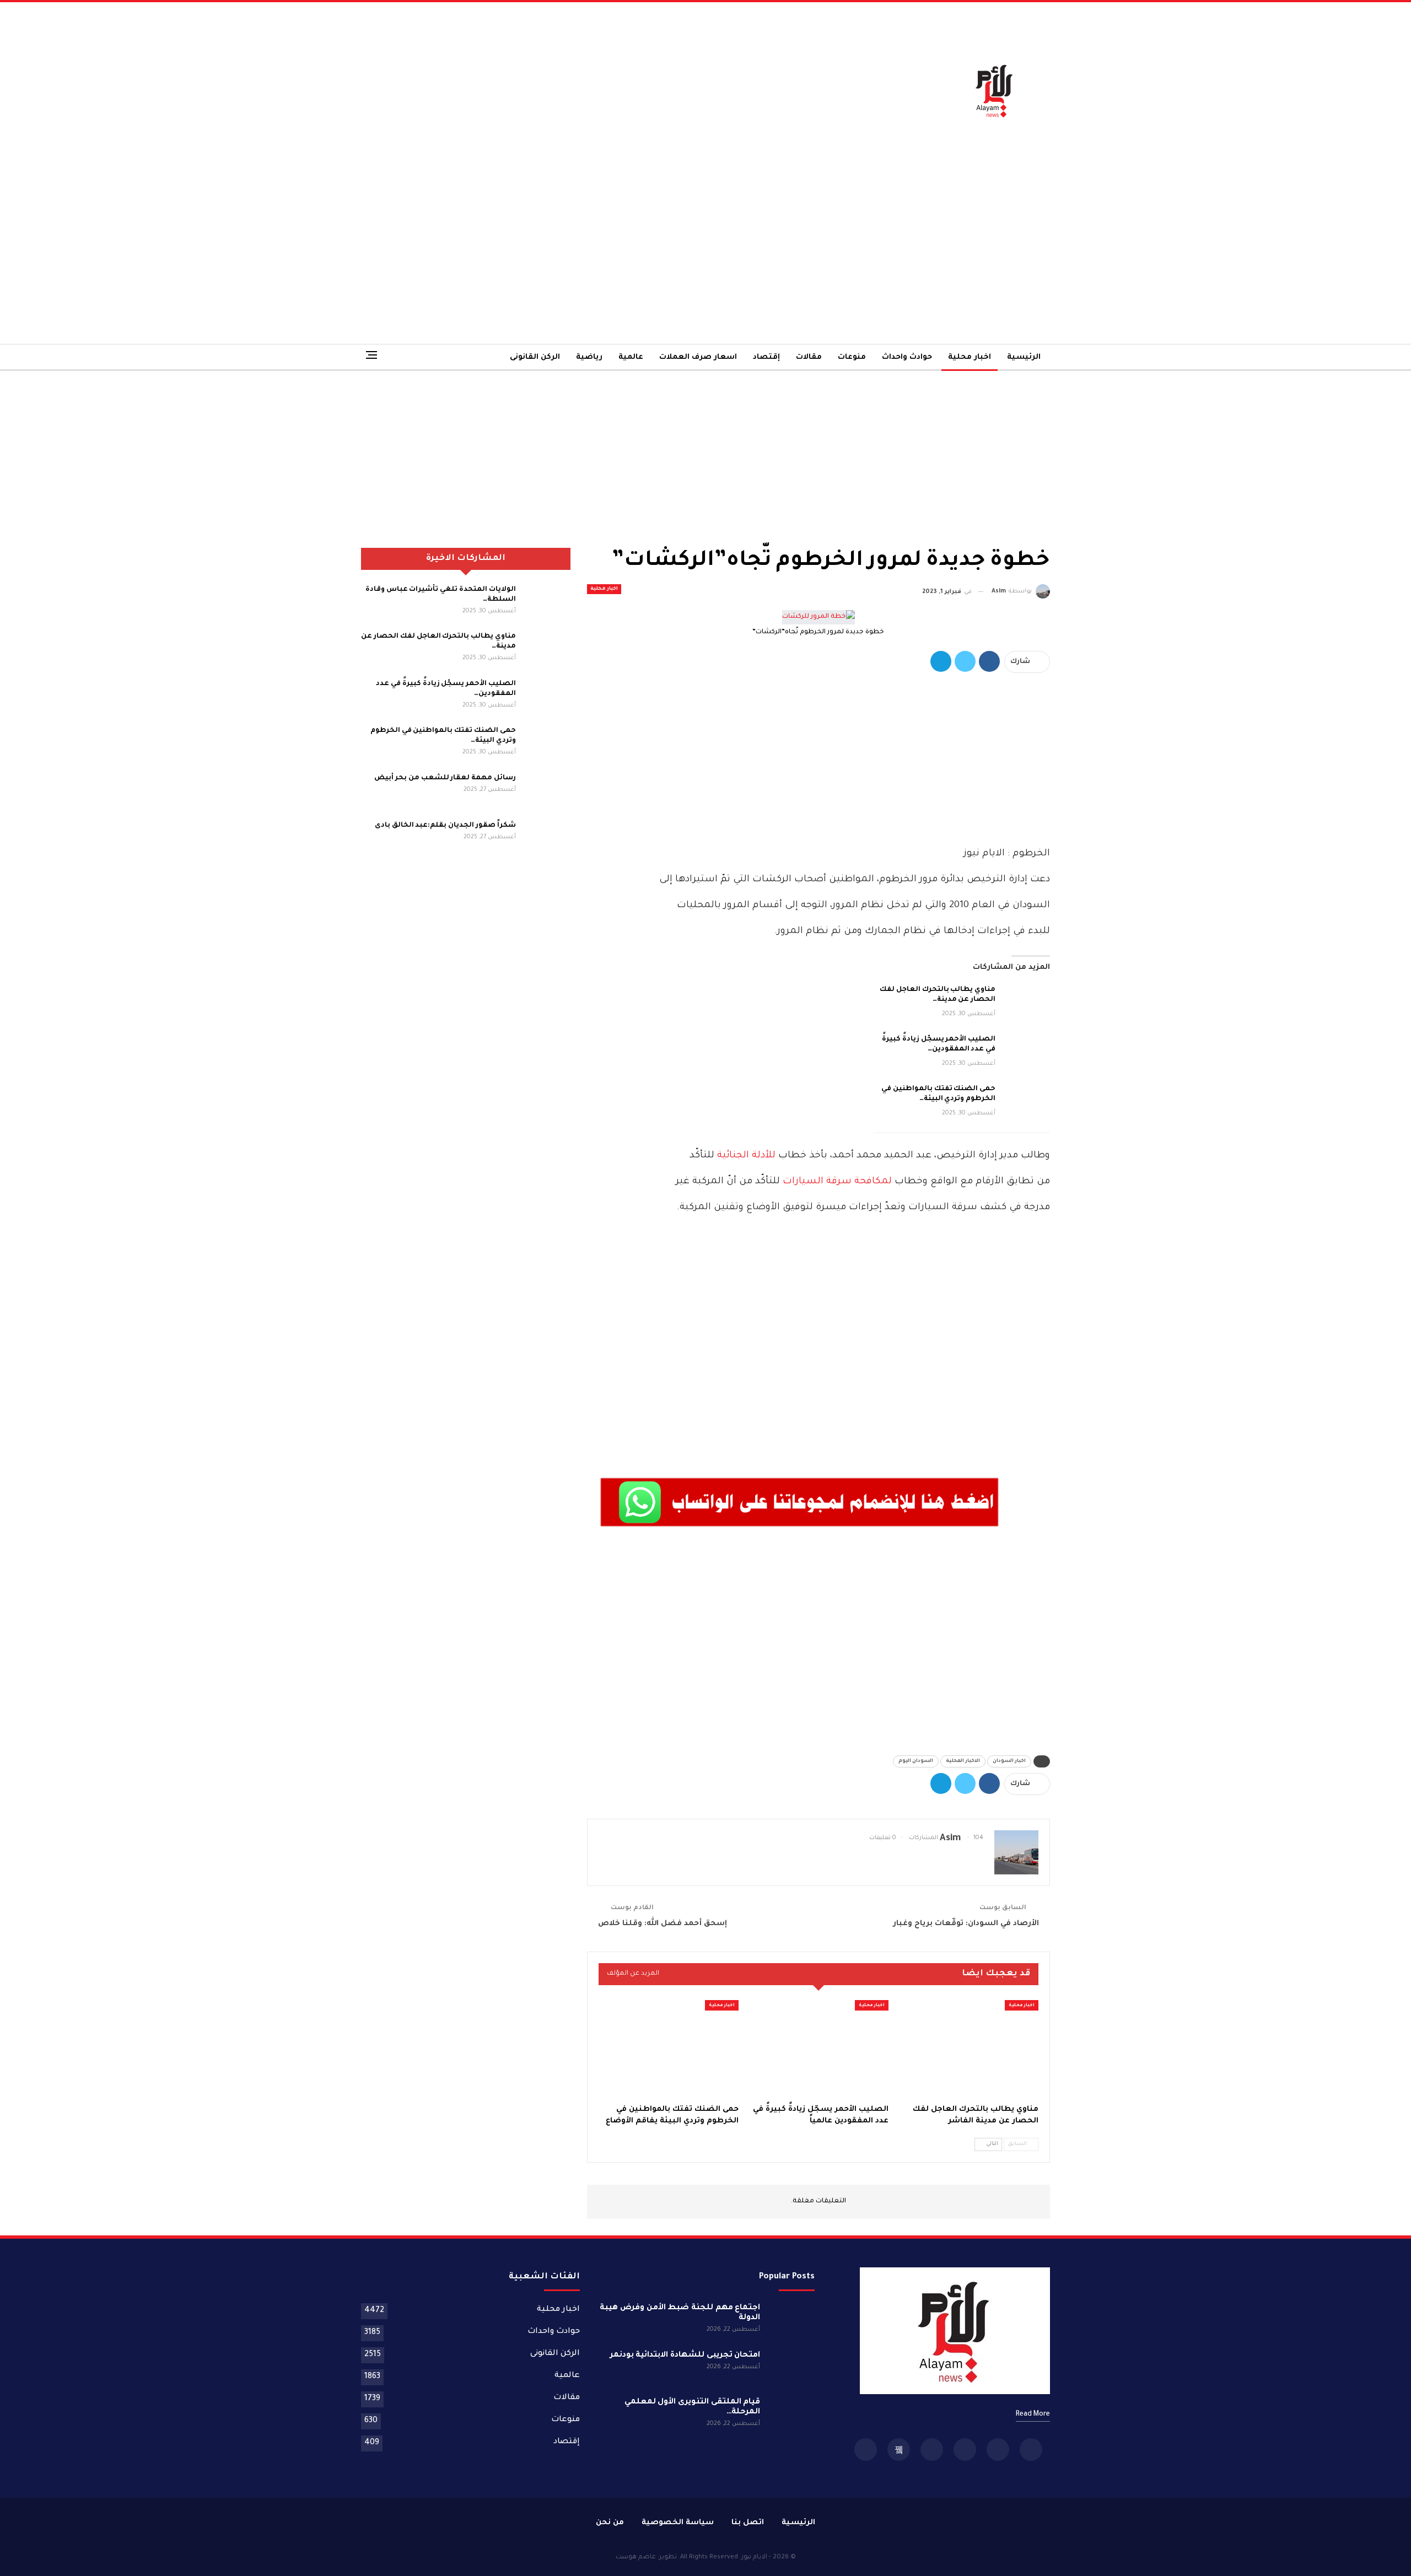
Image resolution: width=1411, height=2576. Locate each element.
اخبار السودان (1009, 1761)
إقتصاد (766, 357)
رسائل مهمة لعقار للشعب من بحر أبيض (445, 778)
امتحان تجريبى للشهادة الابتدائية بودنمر (685, 2356)
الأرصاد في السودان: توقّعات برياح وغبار (966, 1924)
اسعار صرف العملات (698, 357)
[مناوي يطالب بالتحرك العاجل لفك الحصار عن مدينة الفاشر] (1026, 1003)
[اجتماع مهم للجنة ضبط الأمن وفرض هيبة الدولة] (791, 2321)
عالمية (631, 357)
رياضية (589, 357)
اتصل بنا (748, 2523)
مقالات (809, 357)
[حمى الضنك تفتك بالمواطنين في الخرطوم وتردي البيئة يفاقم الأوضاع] (1026, 1102)
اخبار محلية (970, 357)
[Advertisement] (588, 90)
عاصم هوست (636, 2558)
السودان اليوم (916, 1761)
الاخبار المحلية (963, 1761)
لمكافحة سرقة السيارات (837, 1182)
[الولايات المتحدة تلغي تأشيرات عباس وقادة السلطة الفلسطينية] (547, 602)
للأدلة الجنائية (746, 1156)
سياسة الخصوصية (678, 2523)
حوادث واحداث (907, 357)
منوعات (852, 357)
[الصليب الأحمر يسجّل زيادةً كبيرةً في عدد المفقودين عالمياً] (1026, 1052)
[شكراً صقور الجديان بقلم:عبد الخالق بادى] (547, 838)
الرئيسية (1024, 357)
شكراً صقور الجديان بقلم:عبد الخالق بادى (445, 826)
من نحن (610, 2523)
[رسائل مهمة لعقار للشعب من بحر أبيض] (547, 791)
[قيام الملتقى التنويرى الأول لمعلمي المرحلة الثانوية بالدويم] (791, 2415)
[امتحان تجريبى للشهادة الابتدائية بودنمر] (791, 2368)
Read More (1033, 2415)
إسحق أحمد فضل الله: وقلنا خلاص (663, 1924)
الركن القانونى (535, 357)
